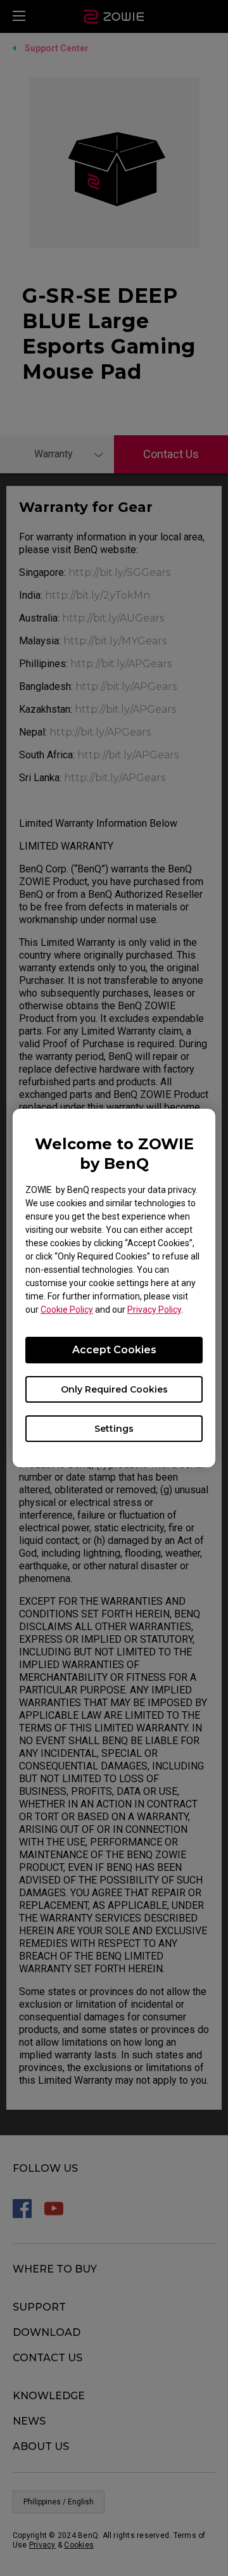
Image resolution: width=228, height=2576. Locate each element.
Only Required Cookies (114, 1389)
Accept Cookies (114, 1350)
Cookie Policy (67, 1310)
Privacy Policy (154, 1310)
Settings (114, 1429)
